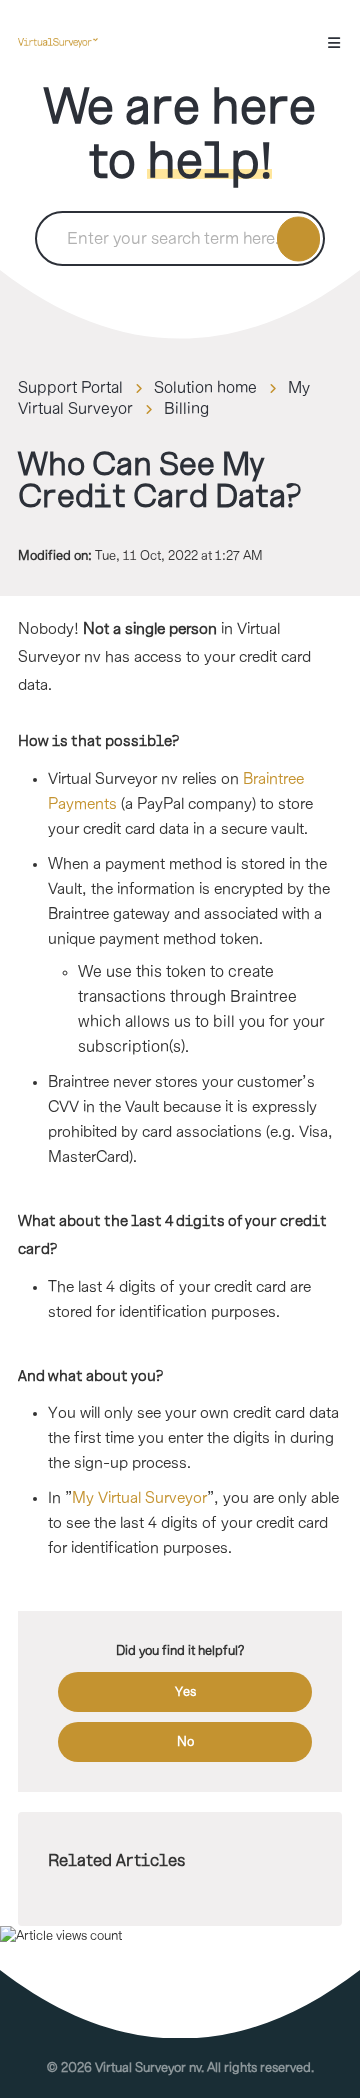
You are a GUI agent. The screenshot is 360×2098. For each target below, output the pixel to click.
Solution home (205, 388)
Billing (186, 409)
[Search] (299, 238)
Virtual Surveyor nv (148, 2068)
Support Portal (70, 388)
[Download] (143, 1056)
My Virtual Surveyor (139, 1498)
